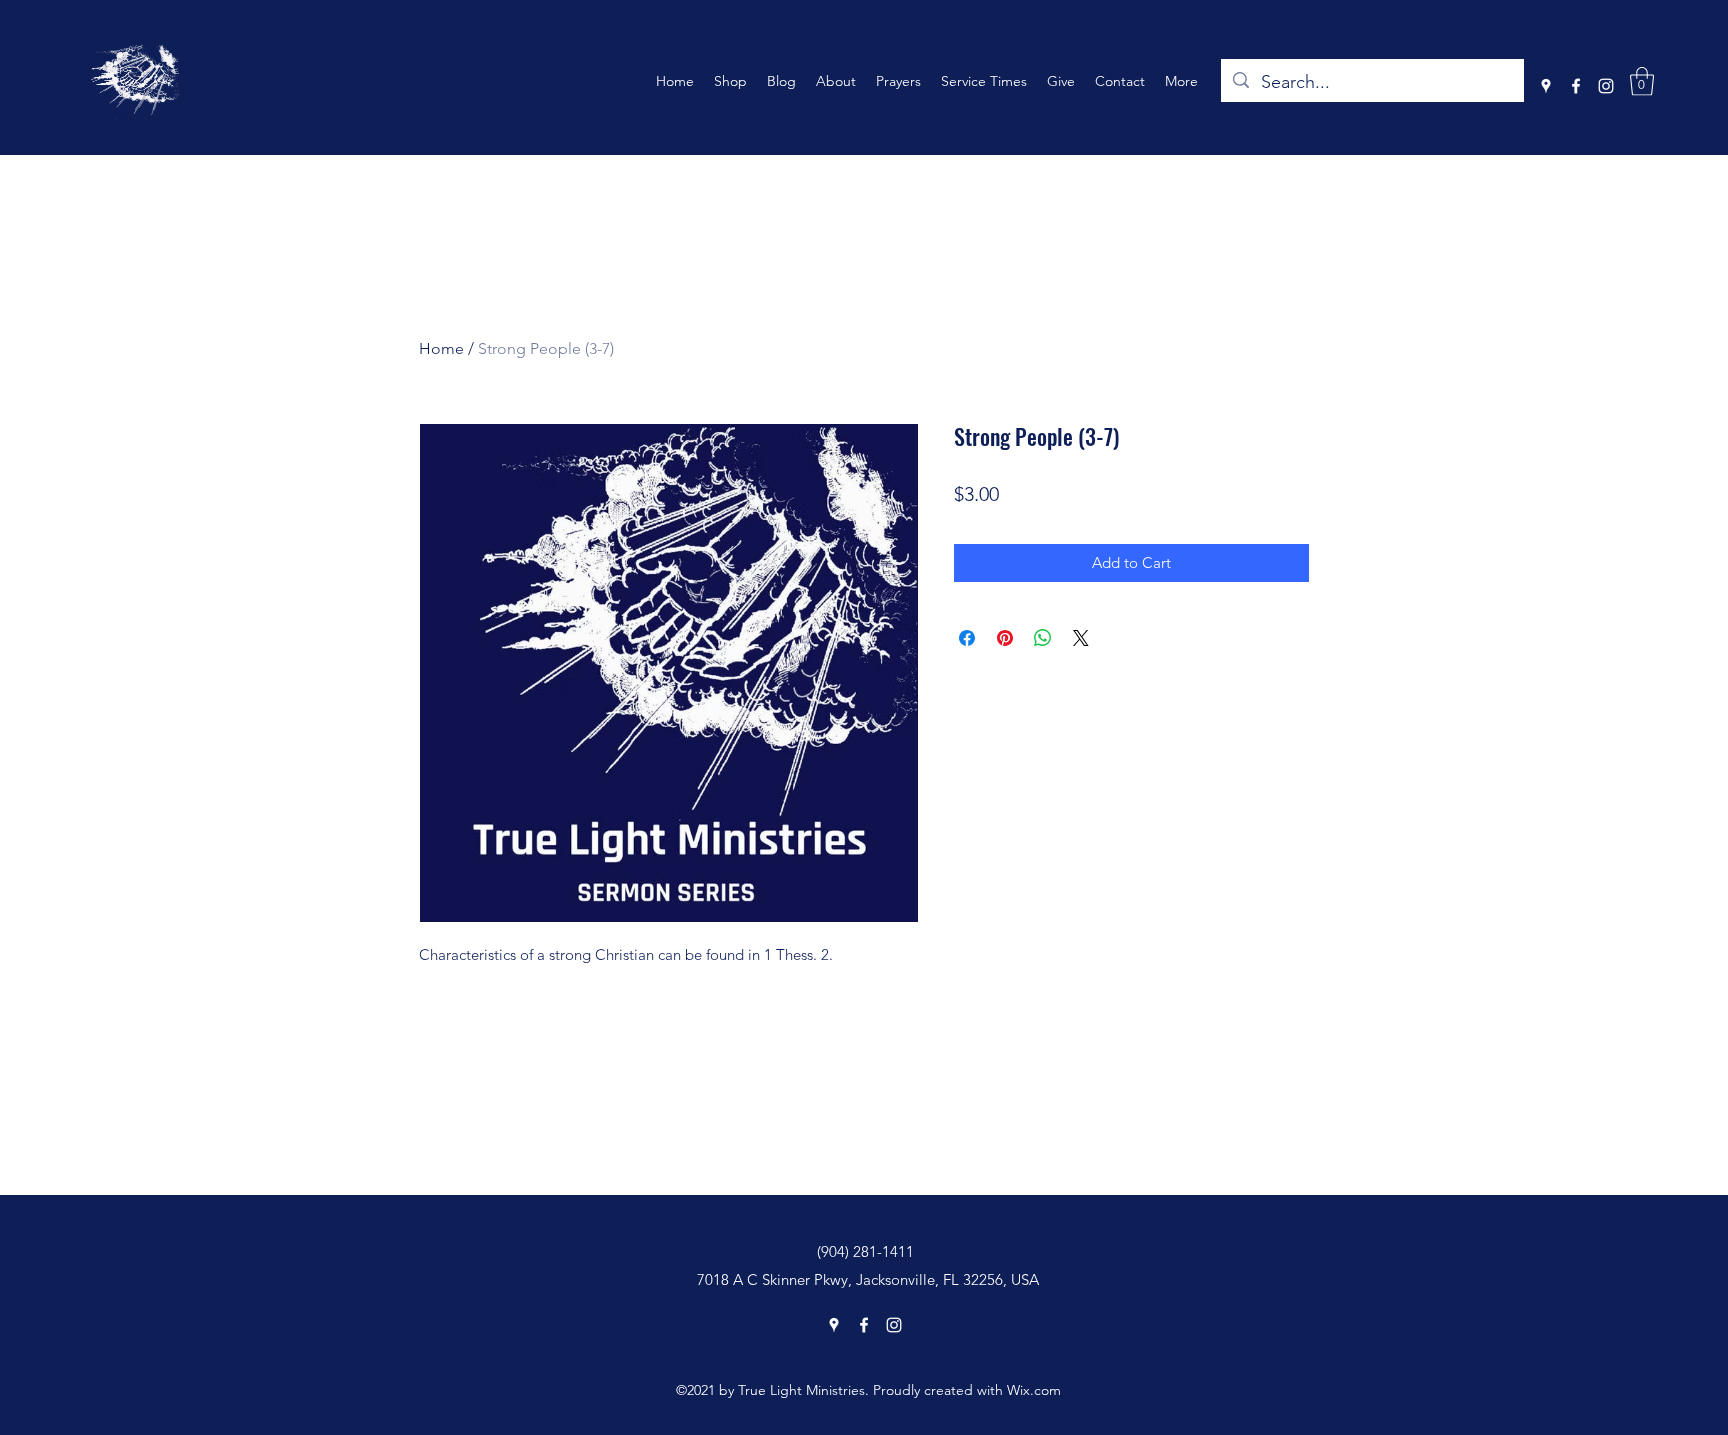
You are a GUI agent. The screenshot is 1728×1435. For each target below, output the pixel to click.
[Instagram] (1606, 86)
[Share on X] (1081, 638)
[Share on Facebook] (967, 638)
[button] (1642, 81)
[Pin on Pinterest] (1005, 638)
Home (441, 348)
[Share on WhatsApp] (1043, 638)
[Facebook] (1576, 86)
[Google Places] (1546, 86)
